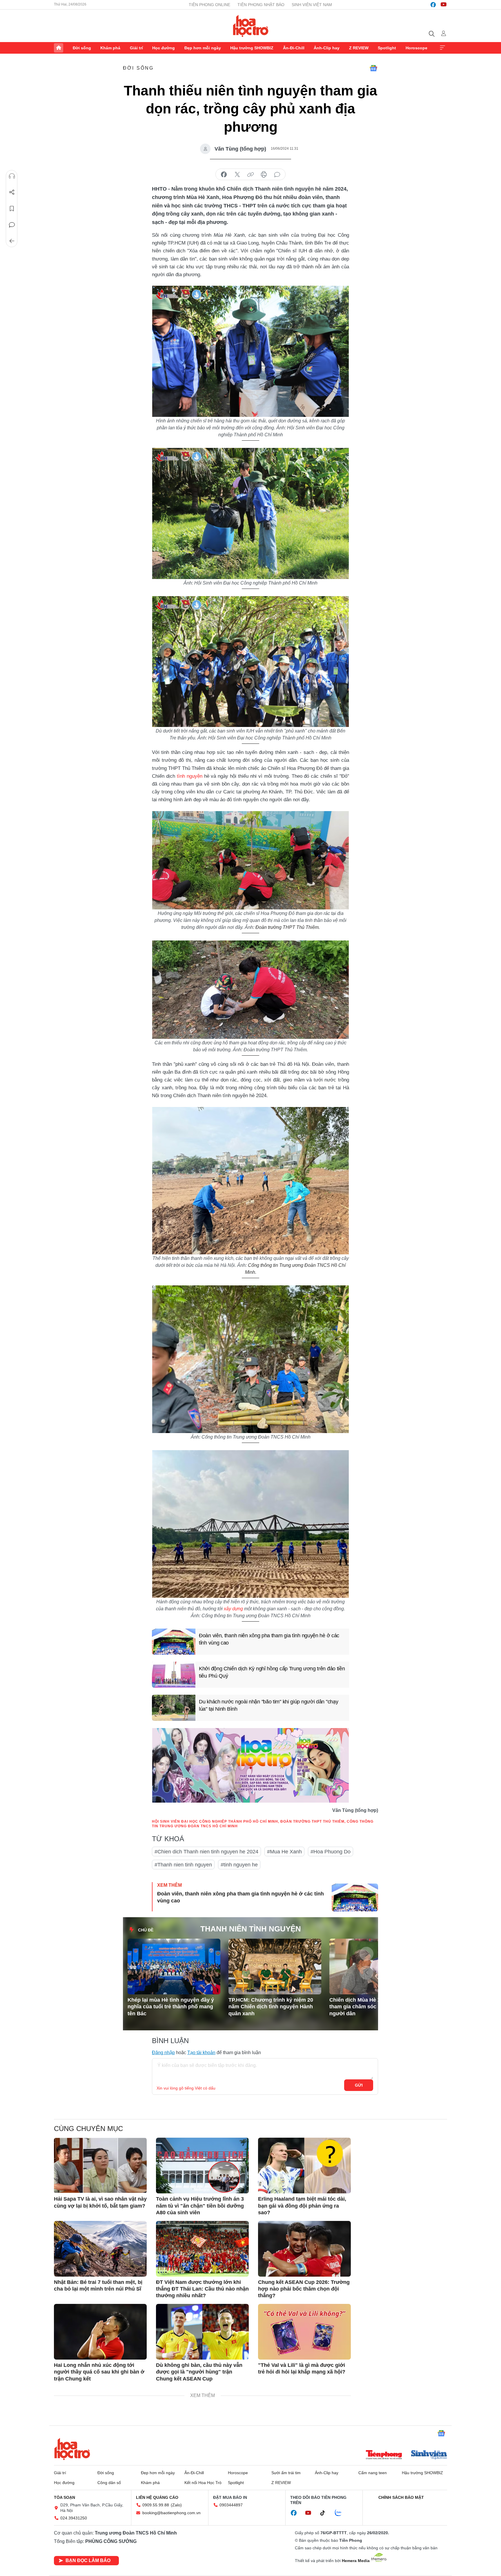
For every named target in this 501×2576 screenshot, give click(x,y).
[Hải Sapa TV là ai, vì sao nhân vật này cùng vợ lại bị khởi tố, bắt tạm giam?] (100, 2166)
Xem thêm (442, 48)
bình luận (277, 175)
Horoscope (416, 48)
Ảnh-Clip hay (327, 48)
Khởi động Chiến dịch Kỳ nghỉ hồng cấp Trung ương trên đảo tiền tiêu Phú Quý (272, 1672)
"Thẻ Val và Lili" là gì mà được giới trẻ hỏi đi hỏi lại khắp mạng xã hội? (302, 2368)
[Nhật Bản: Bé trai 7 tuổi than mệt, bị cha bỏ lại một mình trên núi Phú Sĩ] (100, 2249)
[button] (366, 1954)
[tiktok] (326, 2513)
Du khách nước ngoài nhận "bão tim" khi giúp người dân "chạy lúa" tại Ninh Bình (268, 1705)
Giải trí (136, 48)
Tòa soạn (65, 2497)
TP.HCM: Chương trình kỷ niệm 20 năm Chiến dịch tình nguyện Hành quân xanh (271, 2007)
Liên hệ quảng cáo (157, 2497)
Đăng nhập (163, 2053)
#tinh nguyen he (239, 1865)
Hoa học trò (72, 2449)
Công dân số (109, 2483)
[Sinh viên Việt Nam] (429, 2455)
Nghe (12, 176)
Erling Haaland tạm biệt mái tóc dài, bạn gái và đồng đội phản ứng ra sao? (302, 2206)
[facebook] (433, 5)
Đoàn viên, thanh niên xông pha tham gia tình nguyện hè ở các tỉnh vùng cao (269, 1639)
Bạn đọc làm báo (88, 2560)
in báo (264, 175)
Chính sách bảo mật (401, 2497)
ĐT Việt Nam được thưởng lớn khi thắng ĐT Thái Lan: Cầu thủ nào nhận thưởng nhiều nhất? (202, 2289)
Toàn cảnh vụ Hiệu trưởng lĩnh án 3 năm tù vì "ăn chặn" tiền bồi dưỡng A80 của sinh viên (200, 2206)
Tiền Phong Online (209, 5)
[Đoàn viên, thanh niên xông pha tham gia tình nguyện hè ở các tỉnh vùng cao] (174, 1642)
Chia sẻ (12, 192)
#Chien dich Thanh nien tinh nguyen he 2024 (206, 1852)
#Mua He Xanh (284, 1852)
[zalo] (341, 2513)
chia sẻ (224, 175)
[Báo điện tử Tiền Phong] (384, 2455)
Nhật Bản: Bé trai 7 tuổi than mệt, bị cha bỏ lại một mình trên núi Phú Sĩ (98, 2285)
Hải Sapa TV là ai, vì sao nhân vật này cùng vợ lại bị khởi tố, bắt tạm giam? (100, 2202)
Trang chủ (59, 48)
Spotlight (387, 48)
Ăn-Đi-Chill (294, 48)
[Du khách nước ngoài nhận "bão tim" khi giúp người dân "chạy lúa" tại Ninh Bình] (174, 1708)
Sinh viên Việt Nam (312, 5)
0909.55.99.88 (156, 2505)
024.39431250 (74, 2518)
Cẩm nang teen (373, 2473)
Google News (373, 68)
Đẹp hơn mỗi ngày (203, 48)
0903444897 (231, 2505)
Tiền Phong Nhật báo (261, 5)
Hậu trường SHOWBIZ (252, 48)
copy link (251, 175)
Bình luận (12, 225)
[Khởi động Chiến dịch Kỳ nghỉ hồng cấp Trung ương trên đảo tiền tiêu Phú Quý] (174, 1675)
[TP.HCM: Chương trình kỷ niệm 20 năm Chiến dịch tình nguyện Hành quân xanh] (275, 1967)
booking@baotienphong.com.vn (171, 2513)
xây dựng (233, 1609)
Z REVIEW (359, 48)
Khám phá (110, 48)
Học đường (164, 48)
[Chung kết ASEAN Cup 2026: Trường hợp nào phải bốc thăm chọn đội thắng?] (304, 2249)
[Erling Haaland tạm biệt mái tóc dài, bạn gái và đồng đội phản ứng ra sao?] (304, 2166)
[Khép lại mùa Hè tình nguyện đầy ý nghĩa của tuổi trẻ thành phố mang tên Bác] (174, 1967)
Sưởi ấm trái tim (286, 2473)
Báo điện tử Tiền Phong (251, 26)
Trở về (12, 241)
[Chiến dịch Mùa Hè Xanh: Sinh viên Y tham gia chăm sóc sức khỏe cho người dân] (376, 1967)
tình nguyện (190, 776)
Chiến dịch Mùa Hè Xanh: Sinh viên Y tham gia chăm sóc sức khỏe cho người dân (375, 2007)
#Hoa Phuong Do (331, 1852)
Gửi (359, 2085)
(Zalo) (176, 2505)
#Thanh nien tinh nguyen (183, 1865)
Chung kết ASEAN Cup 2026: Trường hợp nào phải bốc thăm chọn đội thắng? (304, 2289)
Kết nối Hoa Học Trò (203, 2483)
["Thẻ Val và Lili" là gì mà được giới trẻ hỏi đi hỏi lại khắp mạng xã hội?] (304, 2332)
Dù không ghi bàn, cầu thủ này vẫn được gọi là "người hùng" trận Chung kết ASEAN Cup (199, 2372)
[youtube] (444, 5)
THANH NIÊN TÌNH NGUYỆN (251, 1929)
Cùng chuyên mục (88, 2129)
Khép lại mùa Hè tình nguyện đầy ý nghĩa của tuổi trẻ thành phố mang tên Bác (171, 2007)
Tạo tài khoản (201, 2053)
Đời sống (82, 48)
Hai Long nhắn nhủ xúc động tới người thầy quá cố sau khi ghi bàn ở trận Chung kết (99, 2372)
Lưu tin (12, 209)
